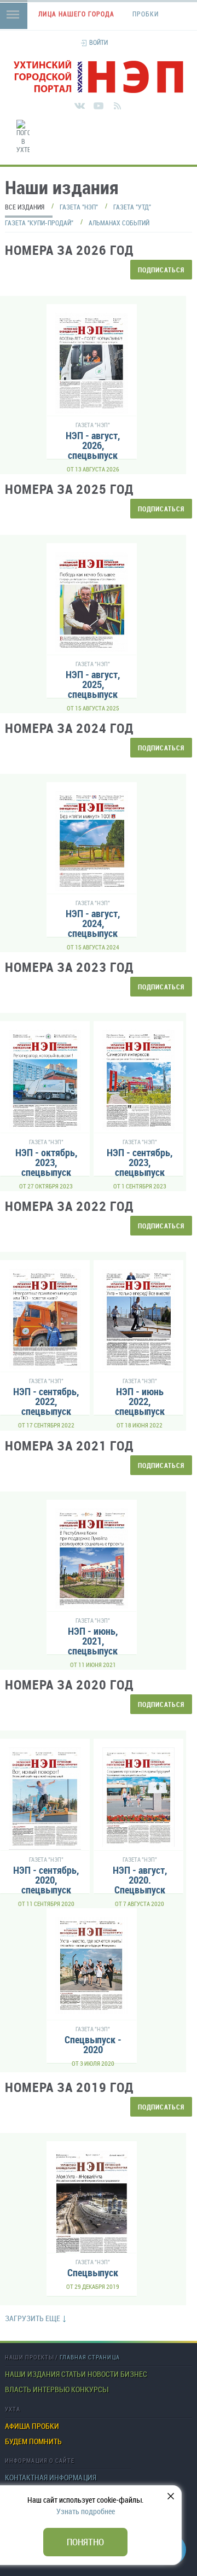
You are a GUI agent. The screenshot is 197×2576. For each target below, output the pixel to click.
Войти (99, 42)
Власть (18, 2389)
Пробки (45, 2426)
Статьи (74, 2374)
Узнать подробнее (86, 2511)
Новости (103, 2374)
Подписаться (161, 270)
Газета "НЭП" (79, 207)
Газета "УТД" (132, 207)
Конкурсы (89, 2389)
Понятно (85, 2542)
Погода (194, 161)
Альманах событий (119, 223)
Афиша (18, 2426)
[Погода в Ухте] (23, 137)
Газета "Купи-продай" (39, 223)
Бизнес (134, 2374)
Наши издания (32, 2374)
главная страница (90, 2357)
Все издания (25, 207)
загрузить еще (33, 2318)
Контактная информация (51, 2478)
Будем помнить (33, 2441)
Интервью (51, 2389)
